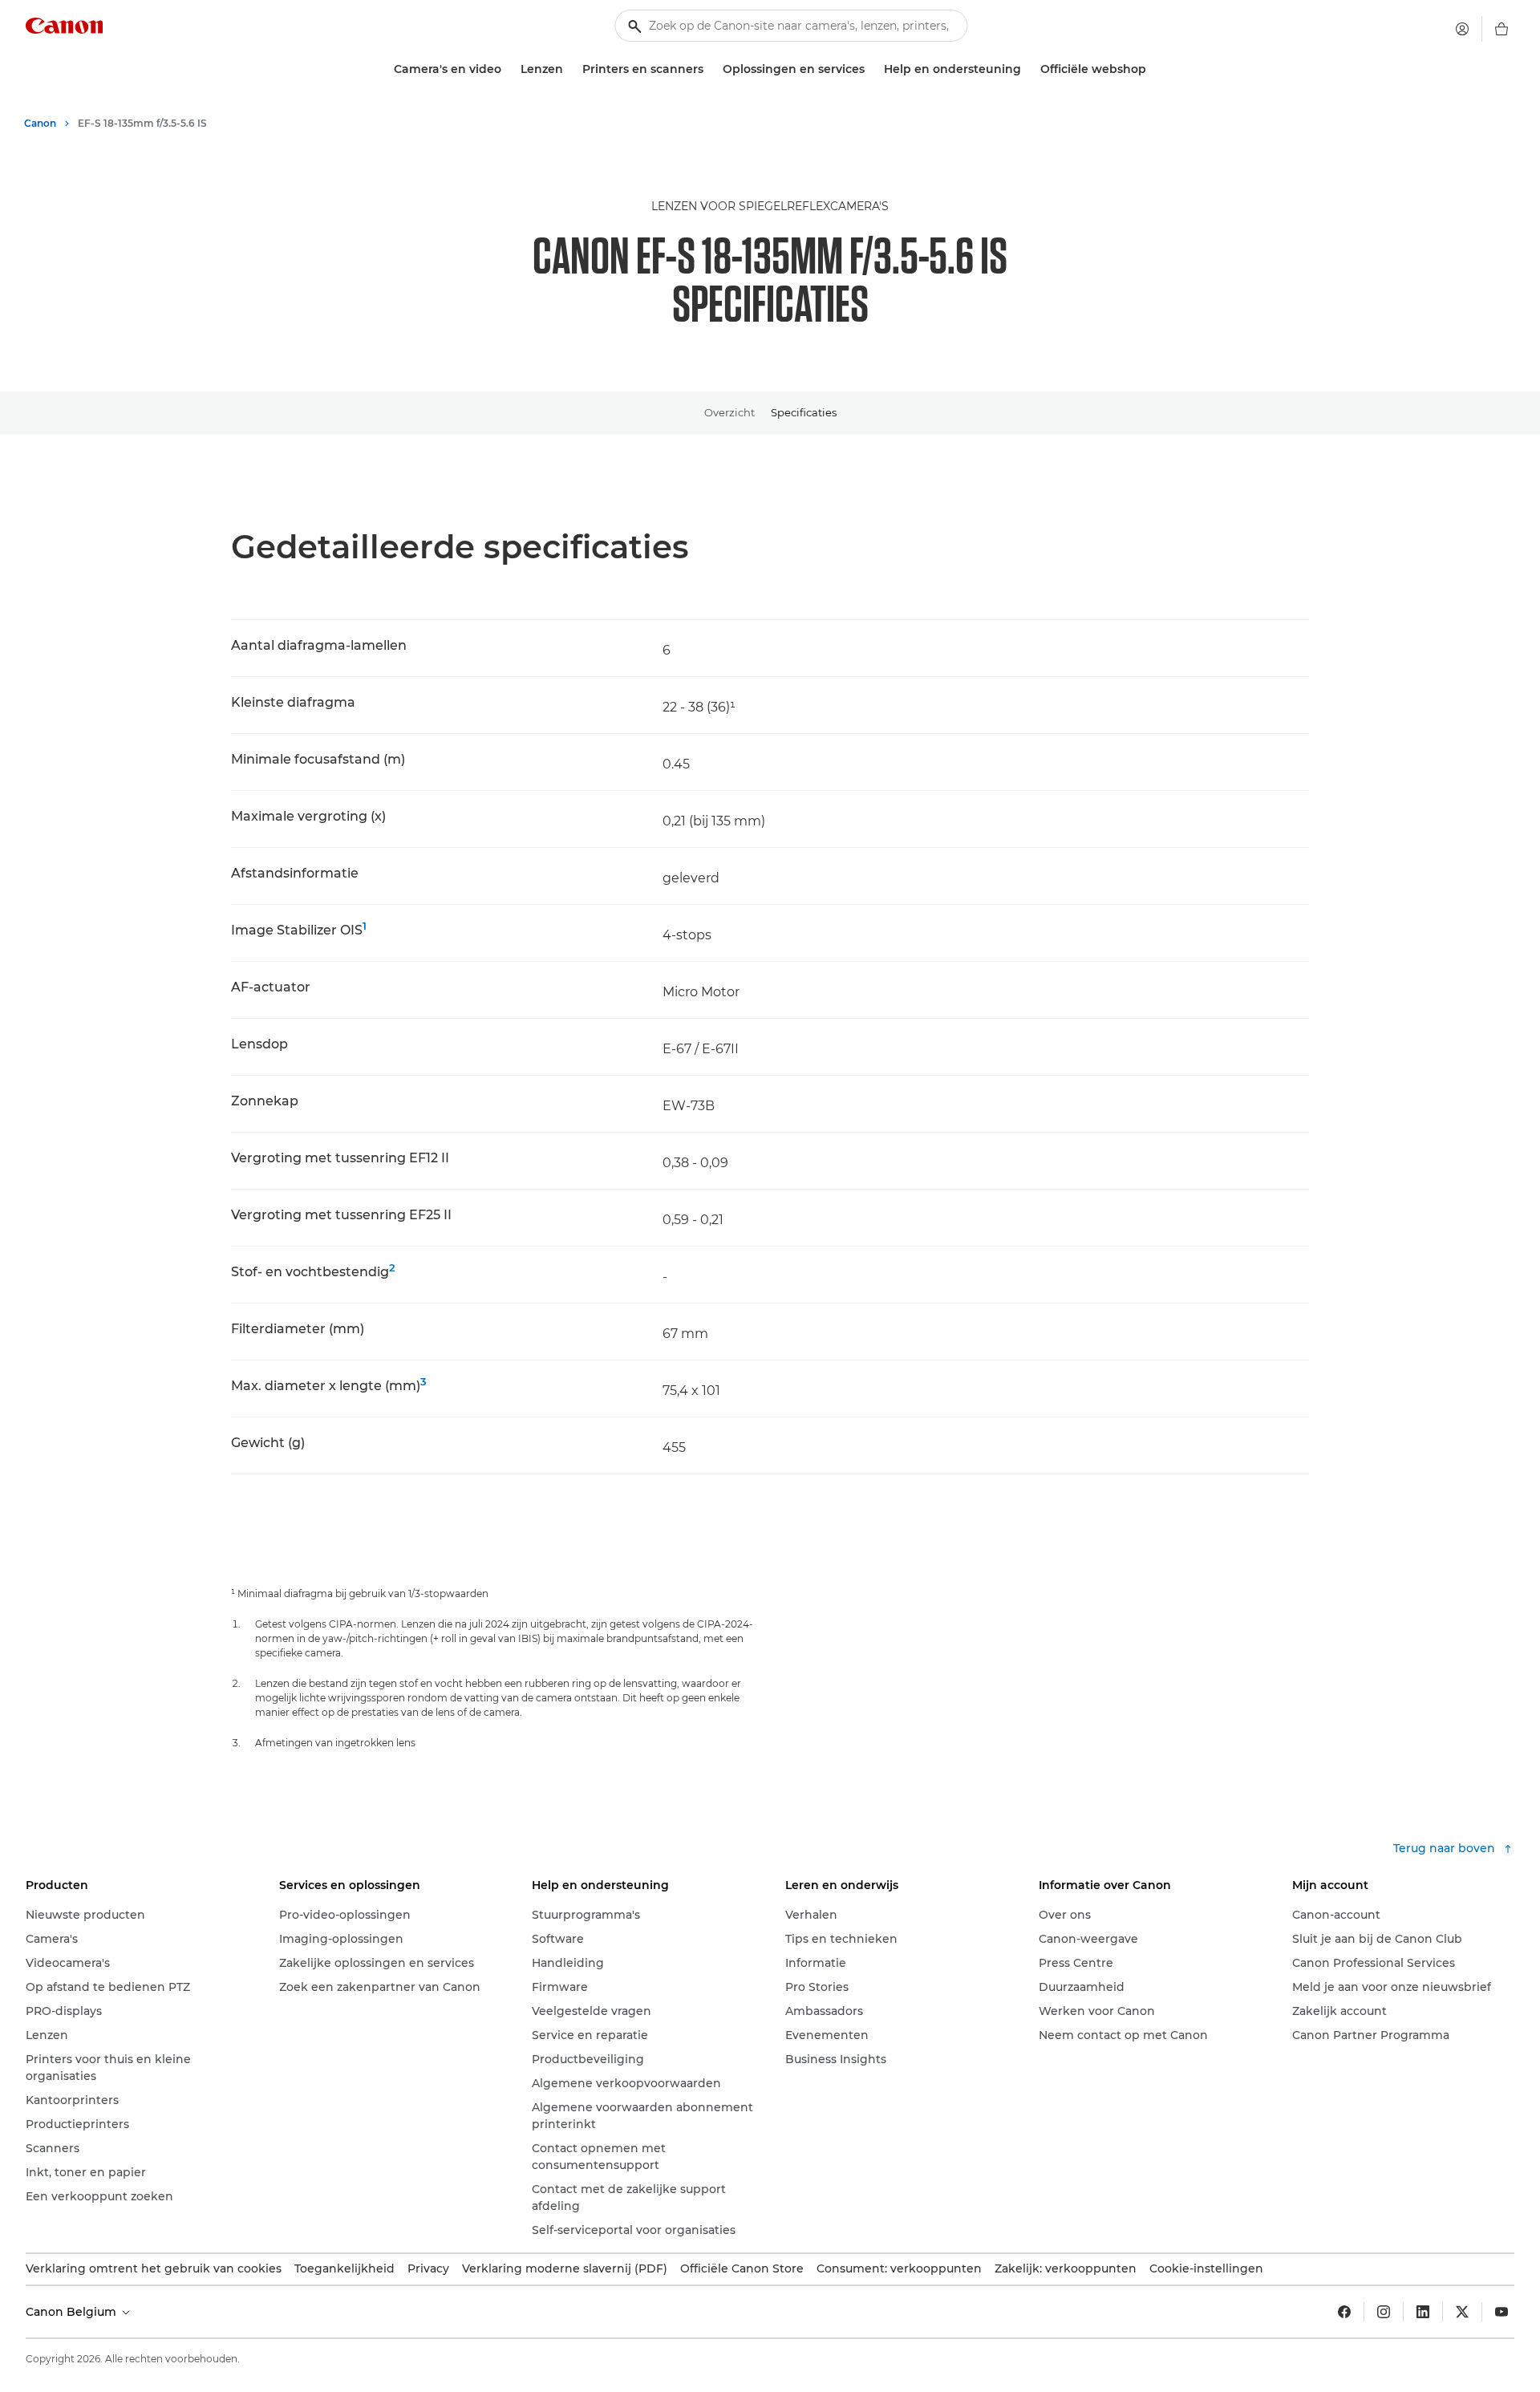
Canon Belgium (73, 2312)
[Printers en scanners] (710, 69)
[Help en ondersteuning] (1027, 69)
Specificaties (804, 412)
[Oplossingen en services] (871, 69)
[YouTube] (1501, 2312)
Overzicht (729, 412)
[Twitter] (1462, 2312)
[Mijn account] (1462, 29)
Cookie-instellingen (1206, 2268)
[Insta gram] (1384, 2312)
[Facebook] (1344, 2312)
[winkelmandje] (1501, 29)
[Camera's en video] (508, 69)
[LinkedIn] (1423, 2312)
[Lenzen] (569, 69)
